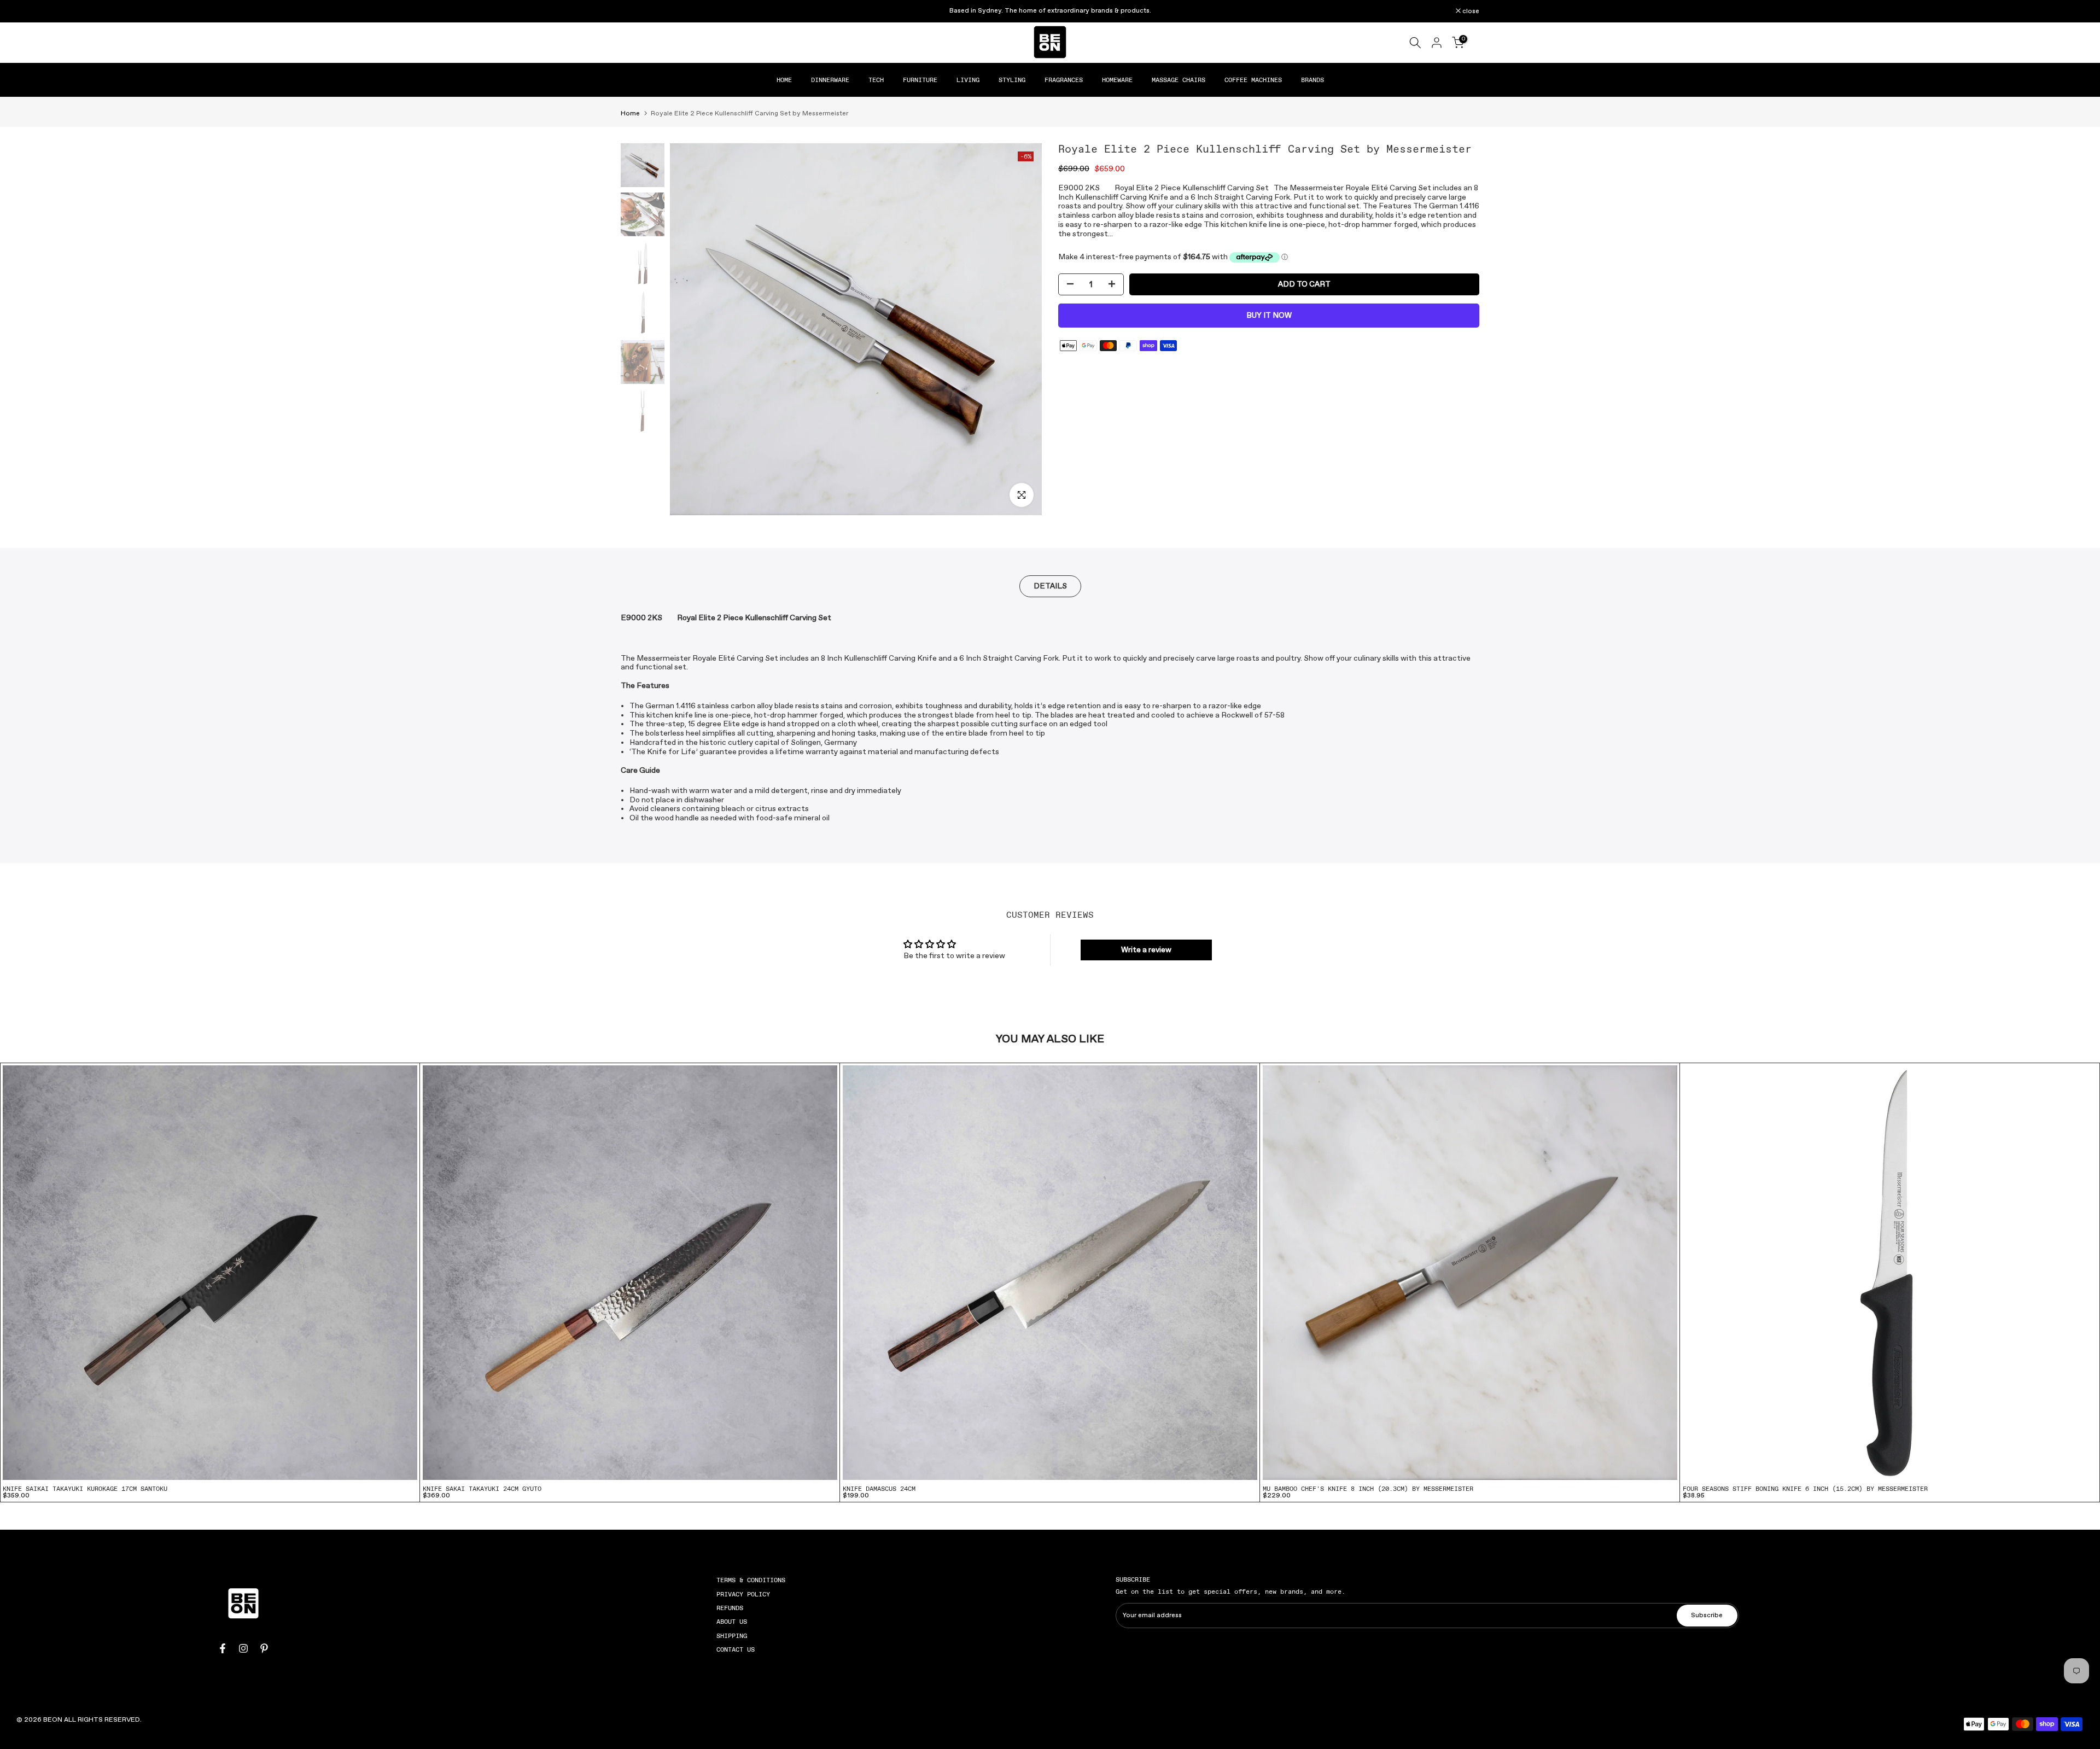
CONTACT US (736, 1649)
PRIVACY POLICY (743, 1594)
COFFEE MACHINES (1253, 80)
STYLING (1012, 80)
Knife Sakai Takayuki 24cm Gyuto (482, 1489)
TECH (876, 80)
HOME (784, 80)
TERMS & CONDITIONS (751, 1580)
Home (630, 114)
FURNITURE (920, 80)
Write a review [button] (1146, 950)
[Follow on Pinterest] (264, 1648)
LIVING (968, 80)
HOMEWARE (1117, 80)
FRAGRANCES (1064, 80)
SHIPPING (732, 1636)
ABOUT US (732, 1622)
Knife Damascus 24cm (879, 1489)
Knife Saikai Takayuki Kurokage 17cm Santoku (85, 1489)
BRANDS (1312, 80)
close (635, 11)
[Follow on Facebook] (223, 1648)
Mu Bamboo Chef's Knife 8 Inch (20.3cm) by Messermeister (1368, 1489)
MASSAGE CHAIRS (1179, 80)
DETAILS (1050, 586)
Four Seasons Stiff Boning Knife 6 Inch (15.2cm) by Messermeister (1805, 1489)
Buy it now (1269, 316)
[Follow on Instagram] (243, 1648)
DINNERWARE (830, 80)
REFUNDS (730, 1608)
